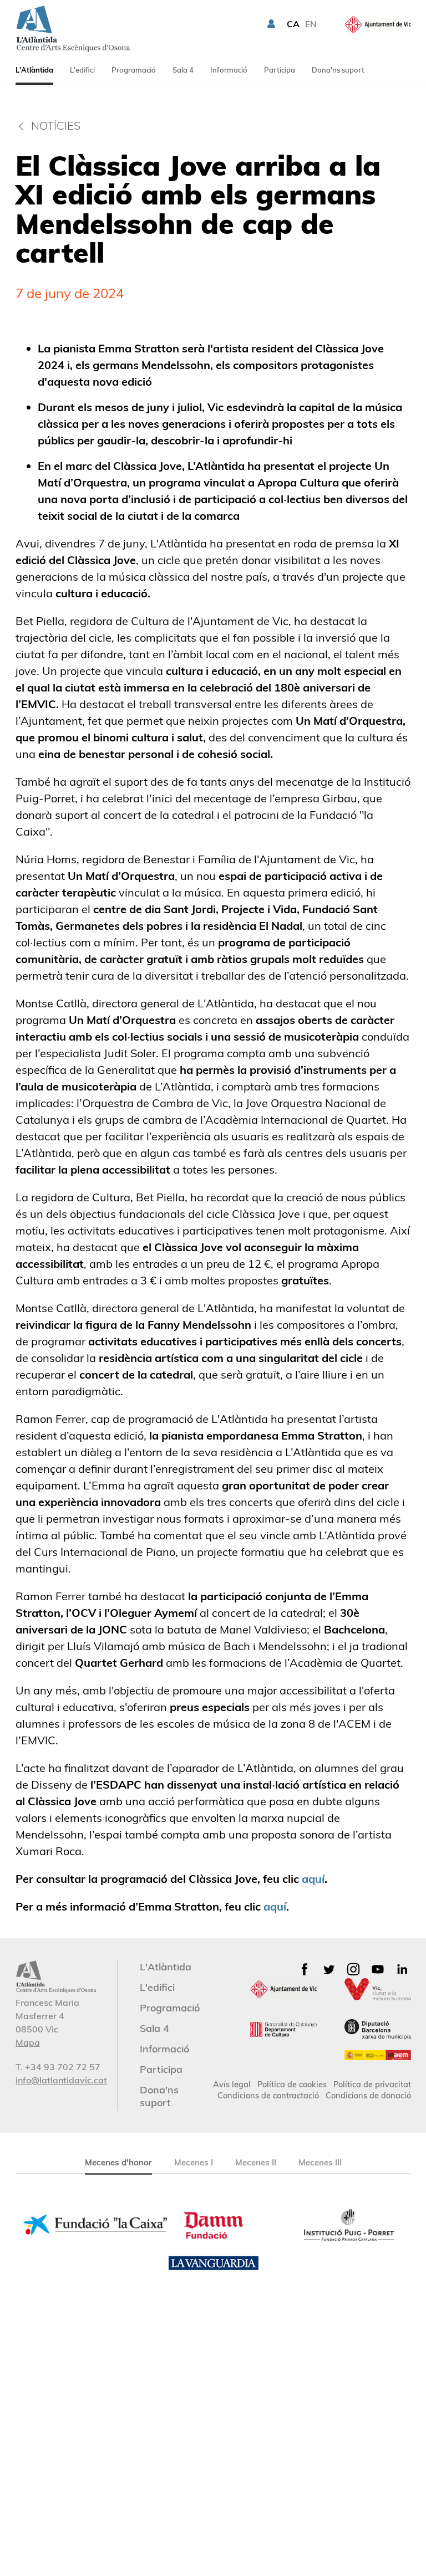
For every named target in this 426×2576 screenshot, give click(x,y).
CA (293, 24)
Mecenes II (256, 2162)
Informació (229, 70)
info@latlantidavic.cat (61, 2080)
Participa (280, 70)
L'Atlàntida (34, 70)
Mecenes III (320, 2162)
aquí (313, 1879)
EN (311, 24)
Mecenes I (194, 2162)
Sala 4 (183, 70)
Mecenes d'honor (118, 2162)
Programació (134, 70)
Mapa (28, 2042)
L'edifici (82, 70)
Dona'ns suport (338, 70)
